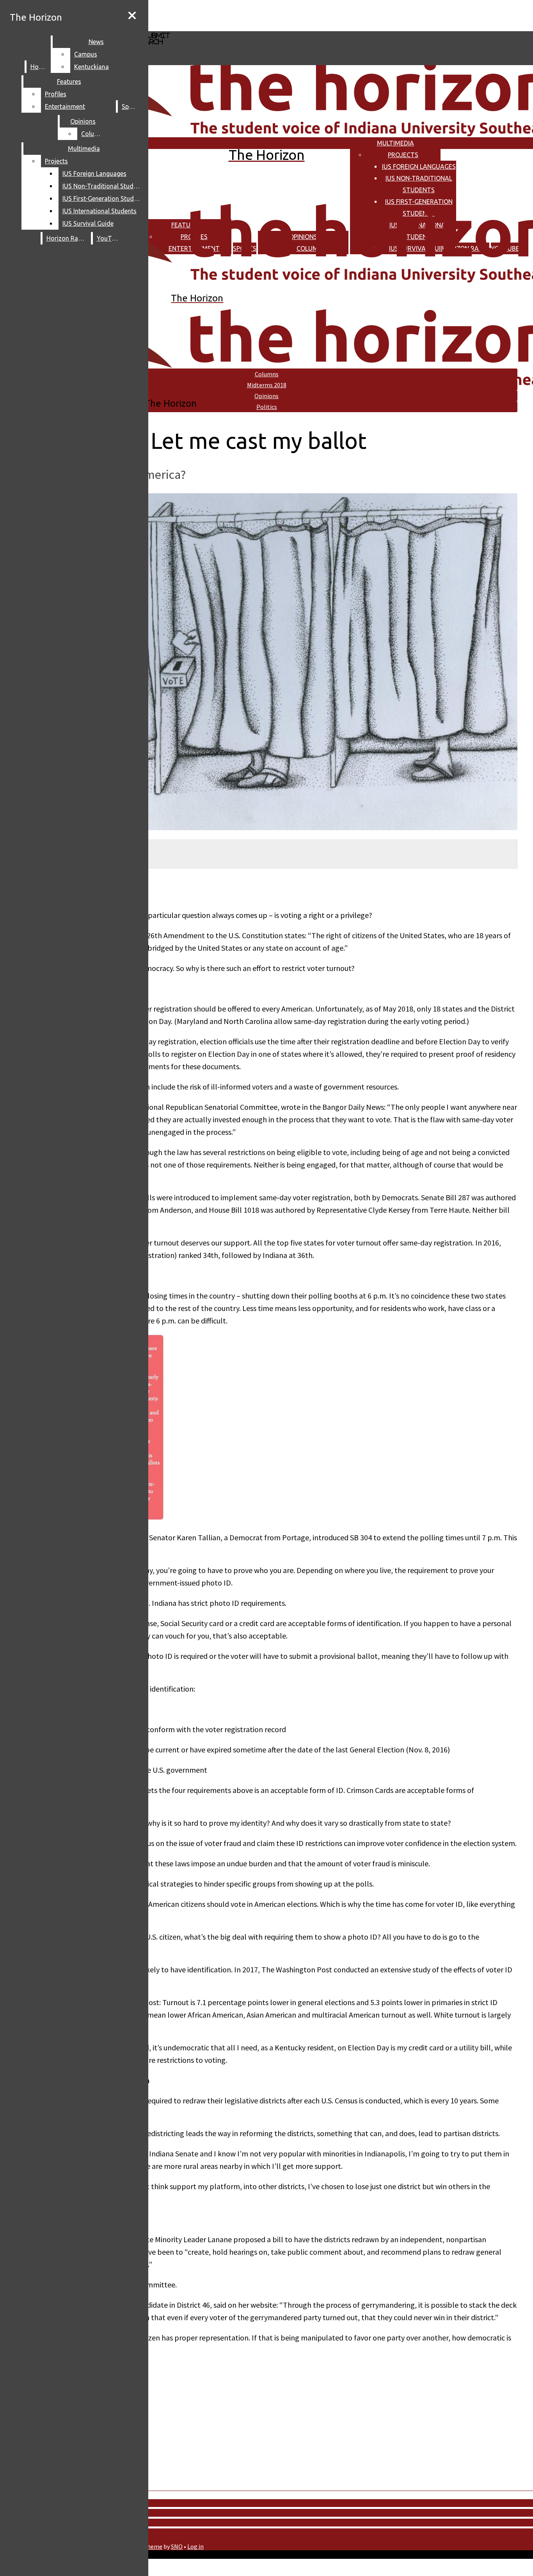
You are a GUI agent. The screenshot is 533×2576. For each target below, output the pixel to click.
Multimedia (395, 143)
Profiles (56, 94)
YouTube (109, 238)
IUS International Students (99, 211)
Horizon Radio (67, 238)
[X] (227, 27)
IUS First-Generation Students (103, 198)
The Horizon (36, 17)
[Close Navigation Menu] (132, 16)
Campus (86, 54)
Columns (94, 134)
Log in (195, 2546)
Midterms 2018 (267, 385)
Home (39, 67)
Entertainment (65, 106)
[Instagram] (227, 15)
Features (69, 81)
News (96, 42)
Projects (403, 155)
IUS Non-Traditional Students (103, 186)
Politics (267, 407)
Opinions (83, 121)
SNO (177, 2546)
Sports (131, 106)
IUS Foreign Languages (419, 167)
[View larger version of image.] (259, 662)
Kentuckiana (91, 67)
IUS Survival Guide (88, 223)
